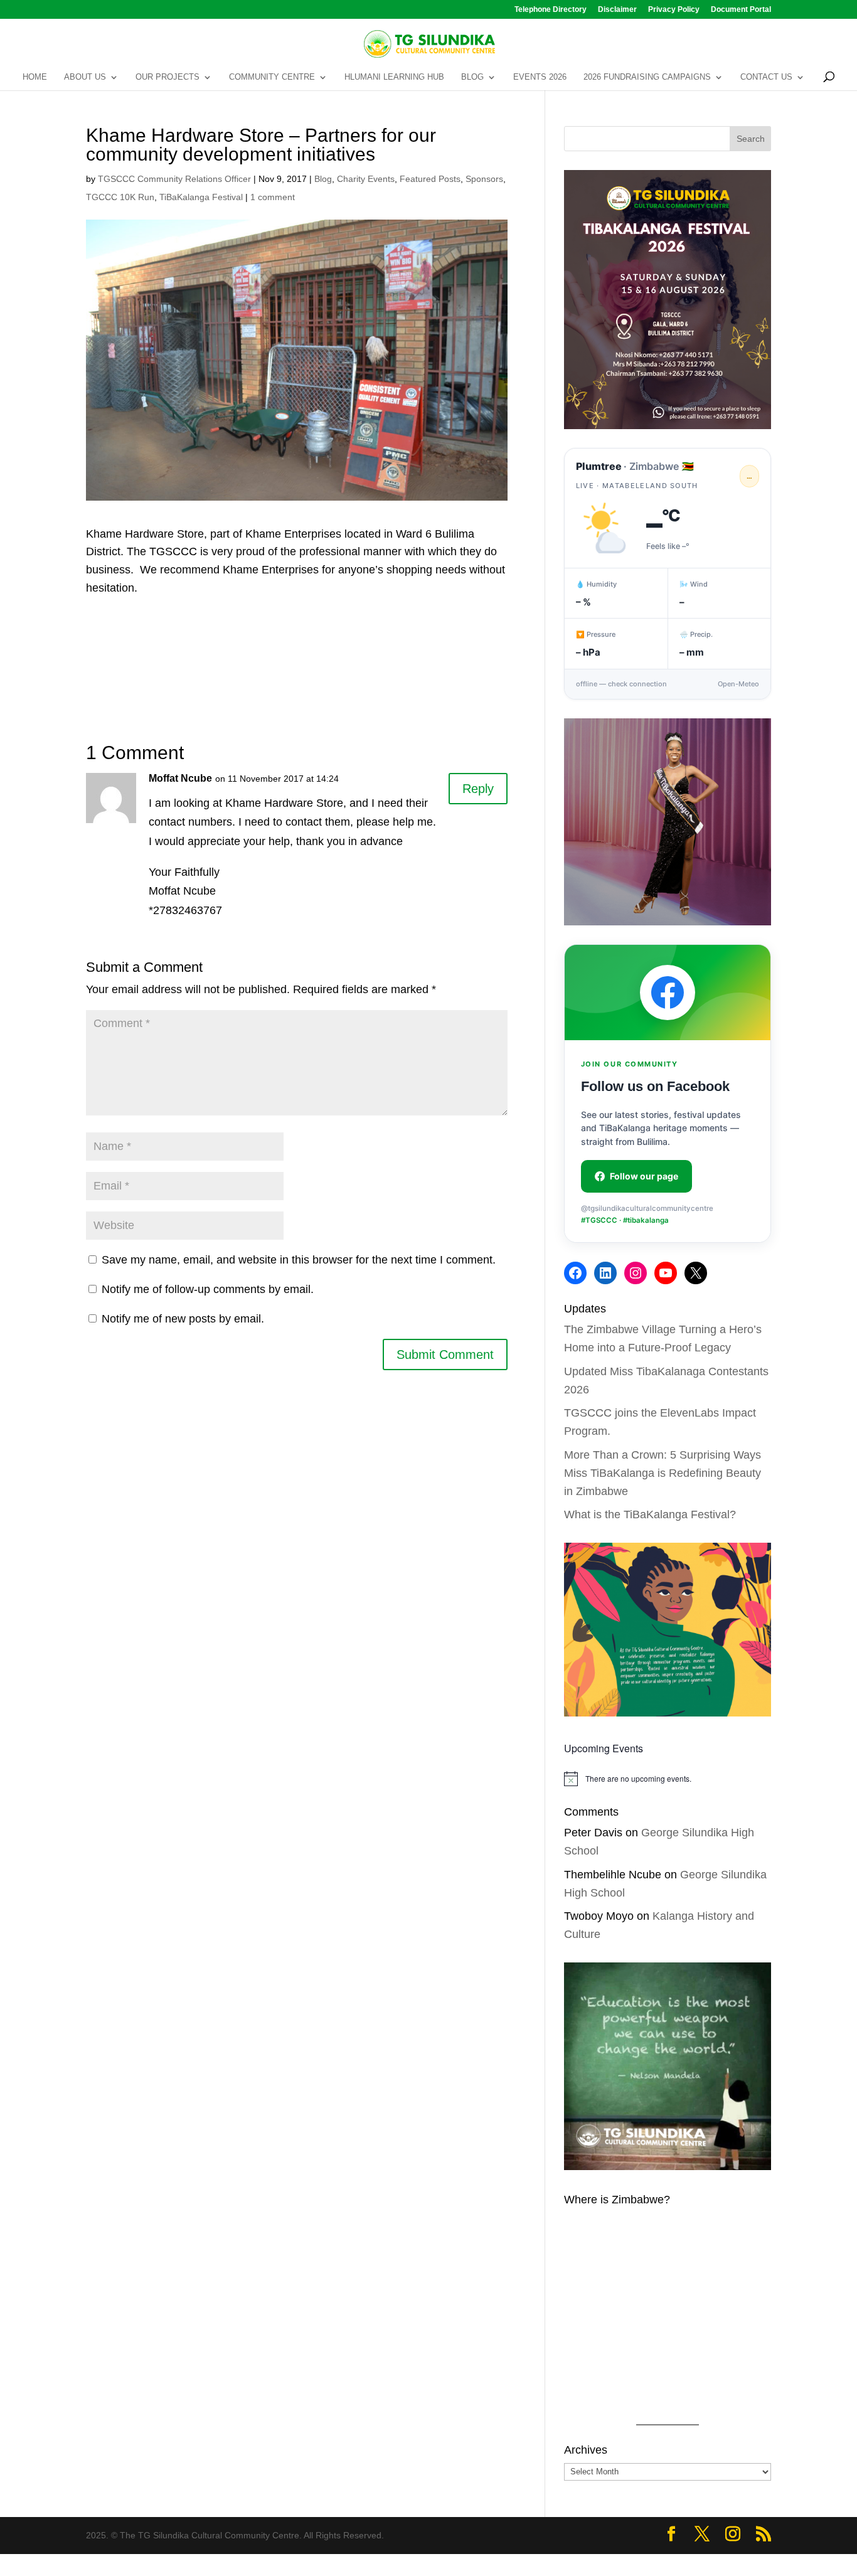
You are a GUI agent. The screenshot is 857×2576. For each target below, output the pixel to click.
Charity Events (366, 179)
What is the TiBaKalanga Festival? (650, 1514)
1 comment (273, 197)
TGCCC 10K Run (120, 197)
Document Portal (741, 10)
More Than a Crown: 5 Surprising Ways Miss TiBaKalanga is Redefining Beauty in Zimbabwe (663, 1473)
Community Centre (272, 77)
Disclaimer (617, 10)
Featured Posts (430, 179)
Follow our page (644, 1176)
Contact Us (766, 77)
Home (35, 77)
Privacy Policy (674, 10)
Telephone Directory (551, 10)
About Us (85, 77)
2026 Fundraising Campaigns (647, 77)
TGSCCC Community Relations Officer (174, 179)
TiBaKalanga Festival (201, 197)
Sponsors (484, 179)
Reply (478, 789)
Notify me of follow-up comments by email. (208, 1289)
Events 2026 (540, 77)
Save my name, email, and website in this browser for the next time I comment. (299, 1260)
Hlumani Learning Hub (394, 77)
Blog (472, 77)
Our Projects (168, 77)
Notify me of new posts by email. (183, 1319)
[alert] (668, 1779)
